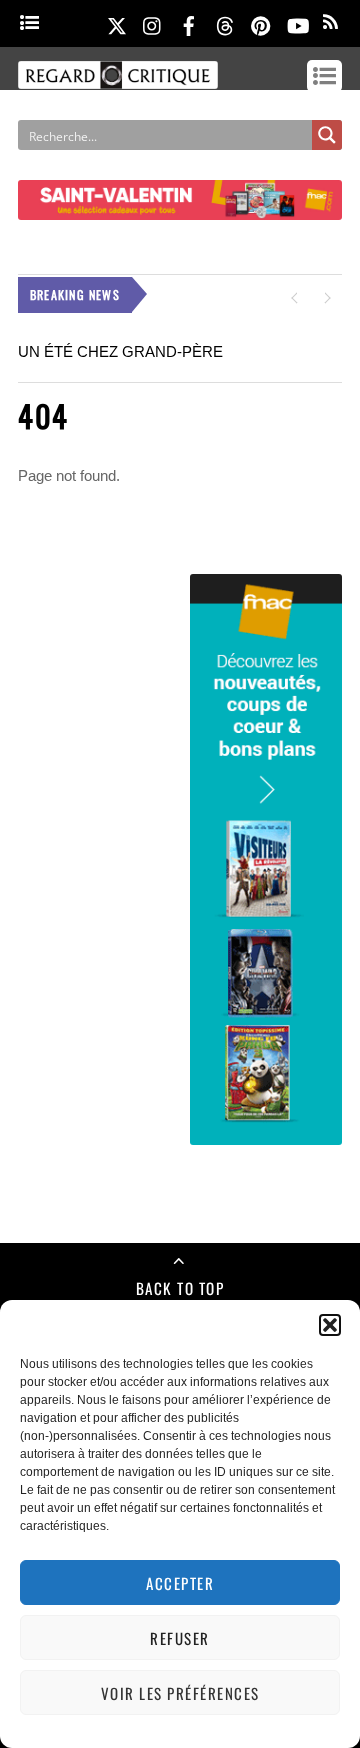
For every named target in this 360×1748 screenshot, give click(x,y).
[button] (330, 1325)
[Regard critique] (118, 79)
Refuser (180, 1638)
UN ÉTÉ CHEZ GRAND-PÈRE (120, 351)
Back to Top (180, 1288)
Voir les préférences (180, 1693)
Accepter (180, 1583)
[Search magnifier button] (327, 135)
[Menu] (29, 23)
